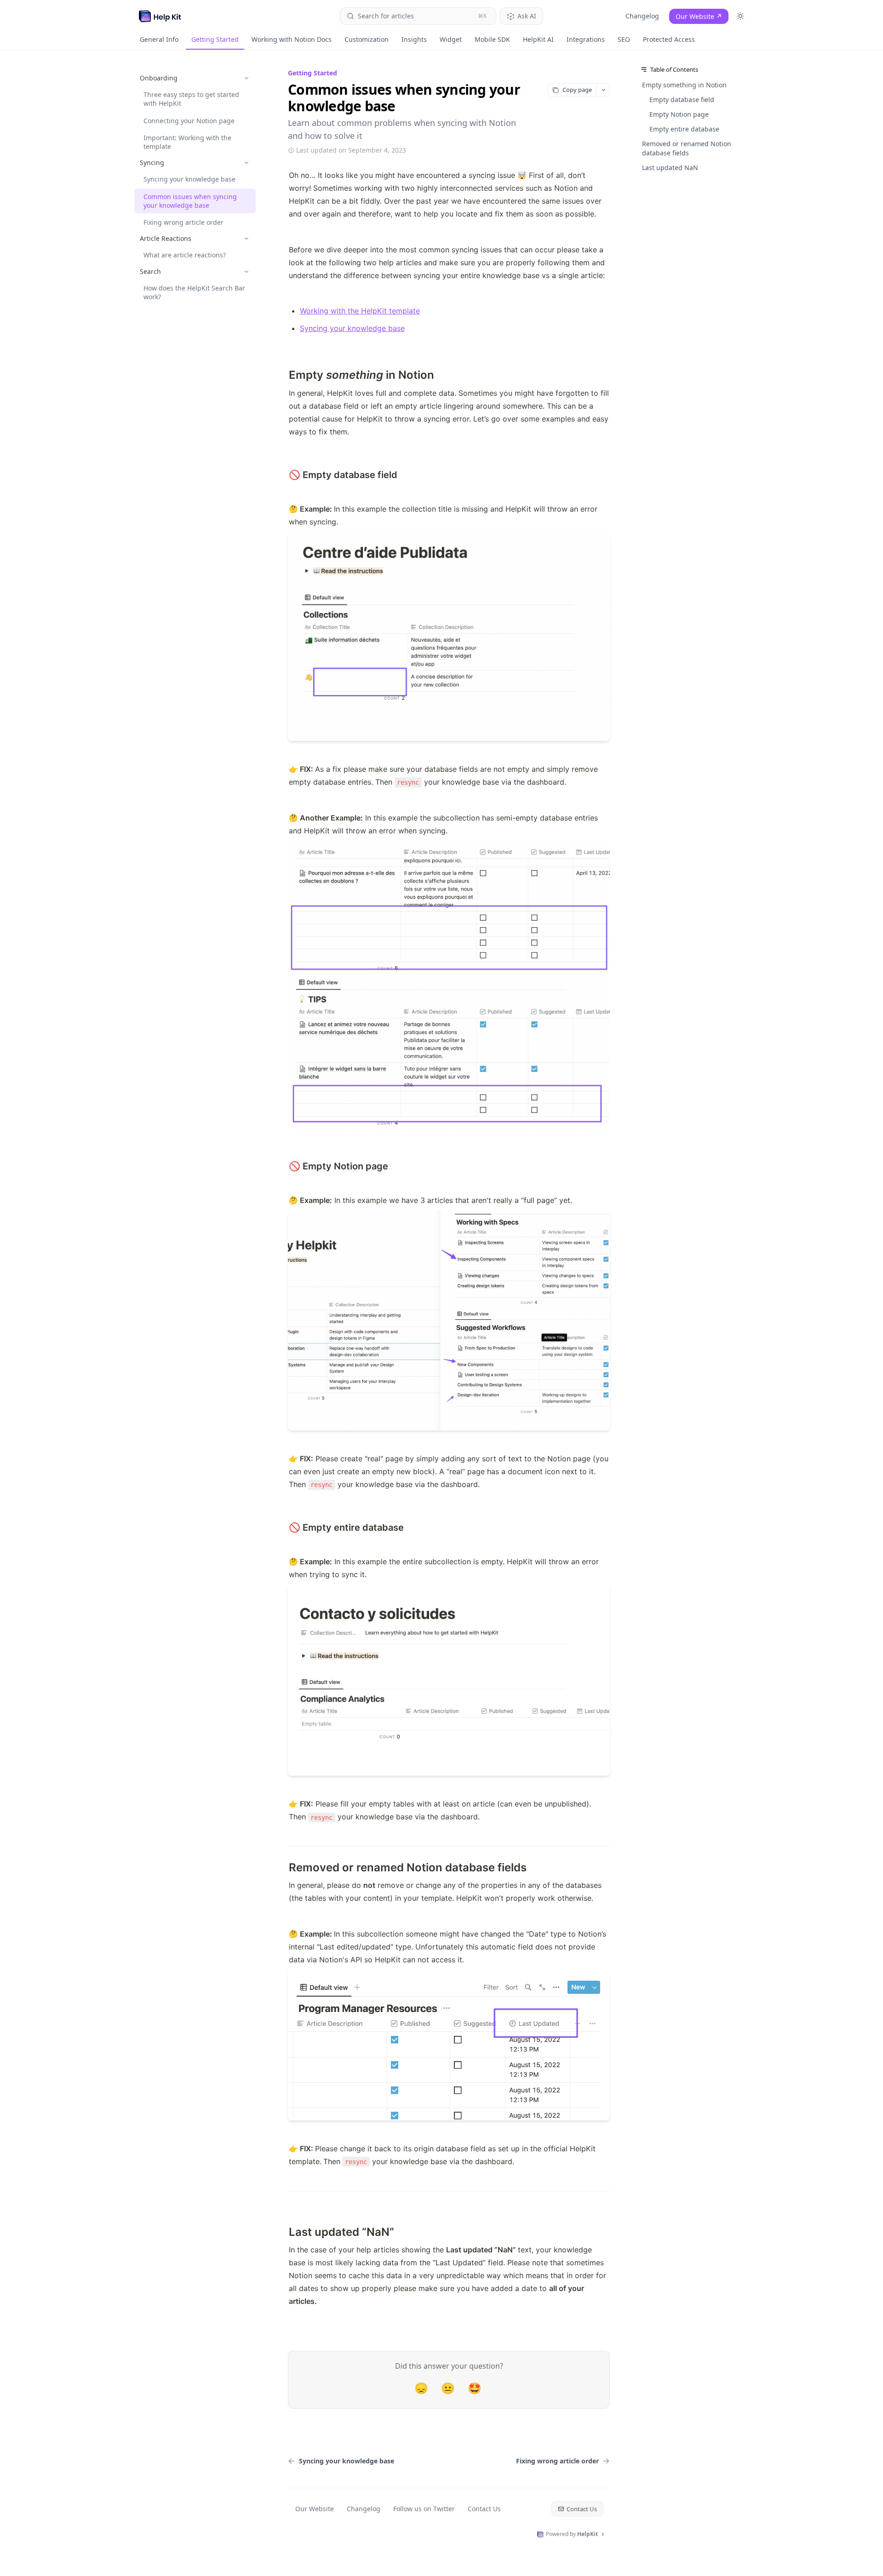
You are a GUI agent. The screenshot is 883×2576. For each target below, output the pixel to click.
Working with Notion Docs (292, 39)
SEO (624, 39)
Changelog (642, 16)
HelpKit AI (538, 39)
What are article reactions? (185, 255)
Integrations (586, 39)
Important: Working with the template (187, 142)
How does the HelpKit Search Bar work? (194, 292)
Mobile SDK (492, 39)
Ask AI (527, 16)
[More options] (603, 90)
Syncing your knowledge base (189, 179)
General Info (159, 39)
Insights (414, 39)
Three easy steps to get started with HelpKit (191, 99)
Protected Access (669, 39)
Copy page (577, 90)
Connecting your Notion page (189, 121)
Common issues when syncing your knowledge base (190, 201)
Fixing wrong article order (183, 222)
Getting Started (215, 39)
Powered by (572, 2534)
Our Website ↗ (699, 16)
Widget (451, 39)
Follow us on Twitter (424, 2509)
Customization (367, 39)
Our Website (315, 2509)
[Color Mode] (740, 16)
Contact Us (484, 2509)
